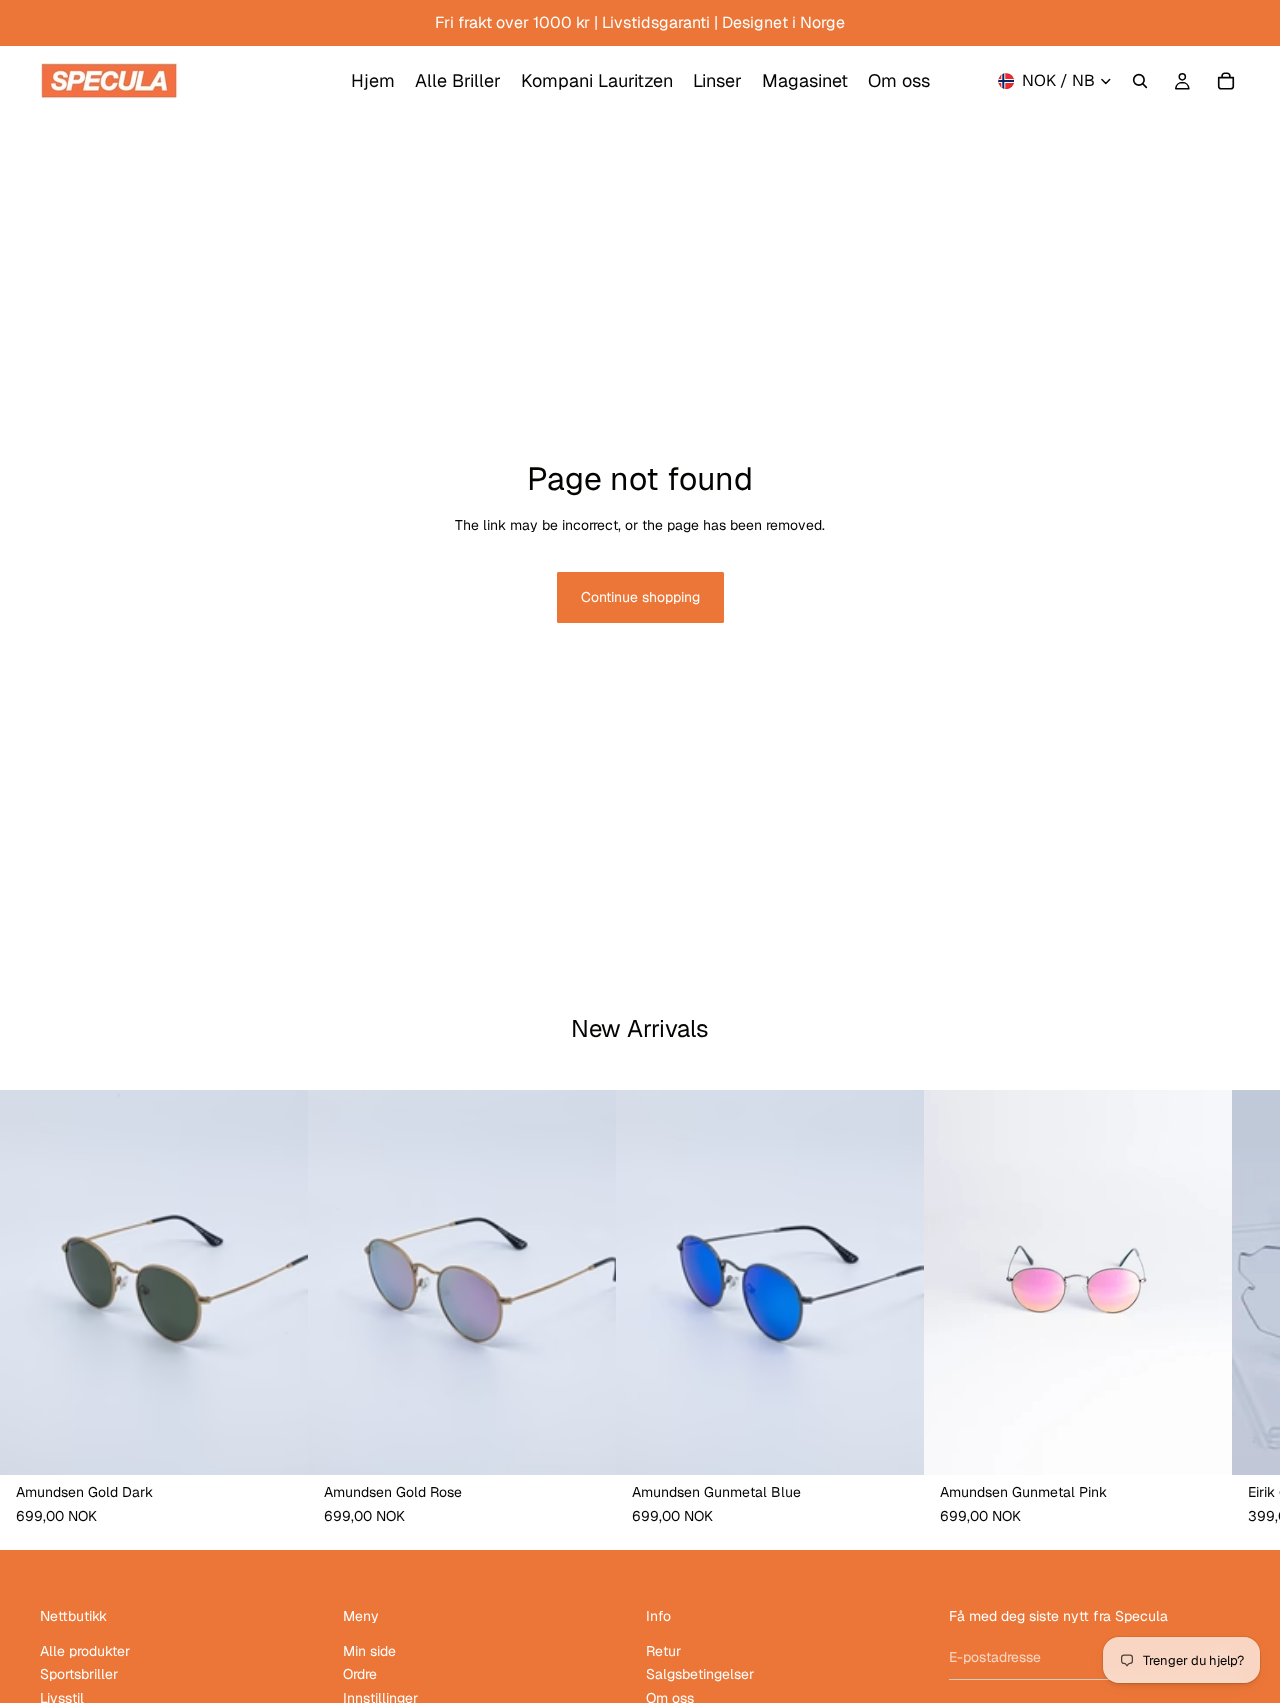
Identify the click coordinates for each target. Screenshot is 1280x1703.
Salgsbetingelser (700, 1675)
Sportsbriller (79, 1675)
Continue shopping (640, 597)
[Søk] (1140, 81)
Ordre (360, 1675)
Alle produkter (85, 1651)
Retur (663, 1651)
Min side (369, 1651)
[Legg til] (277, 1444)
